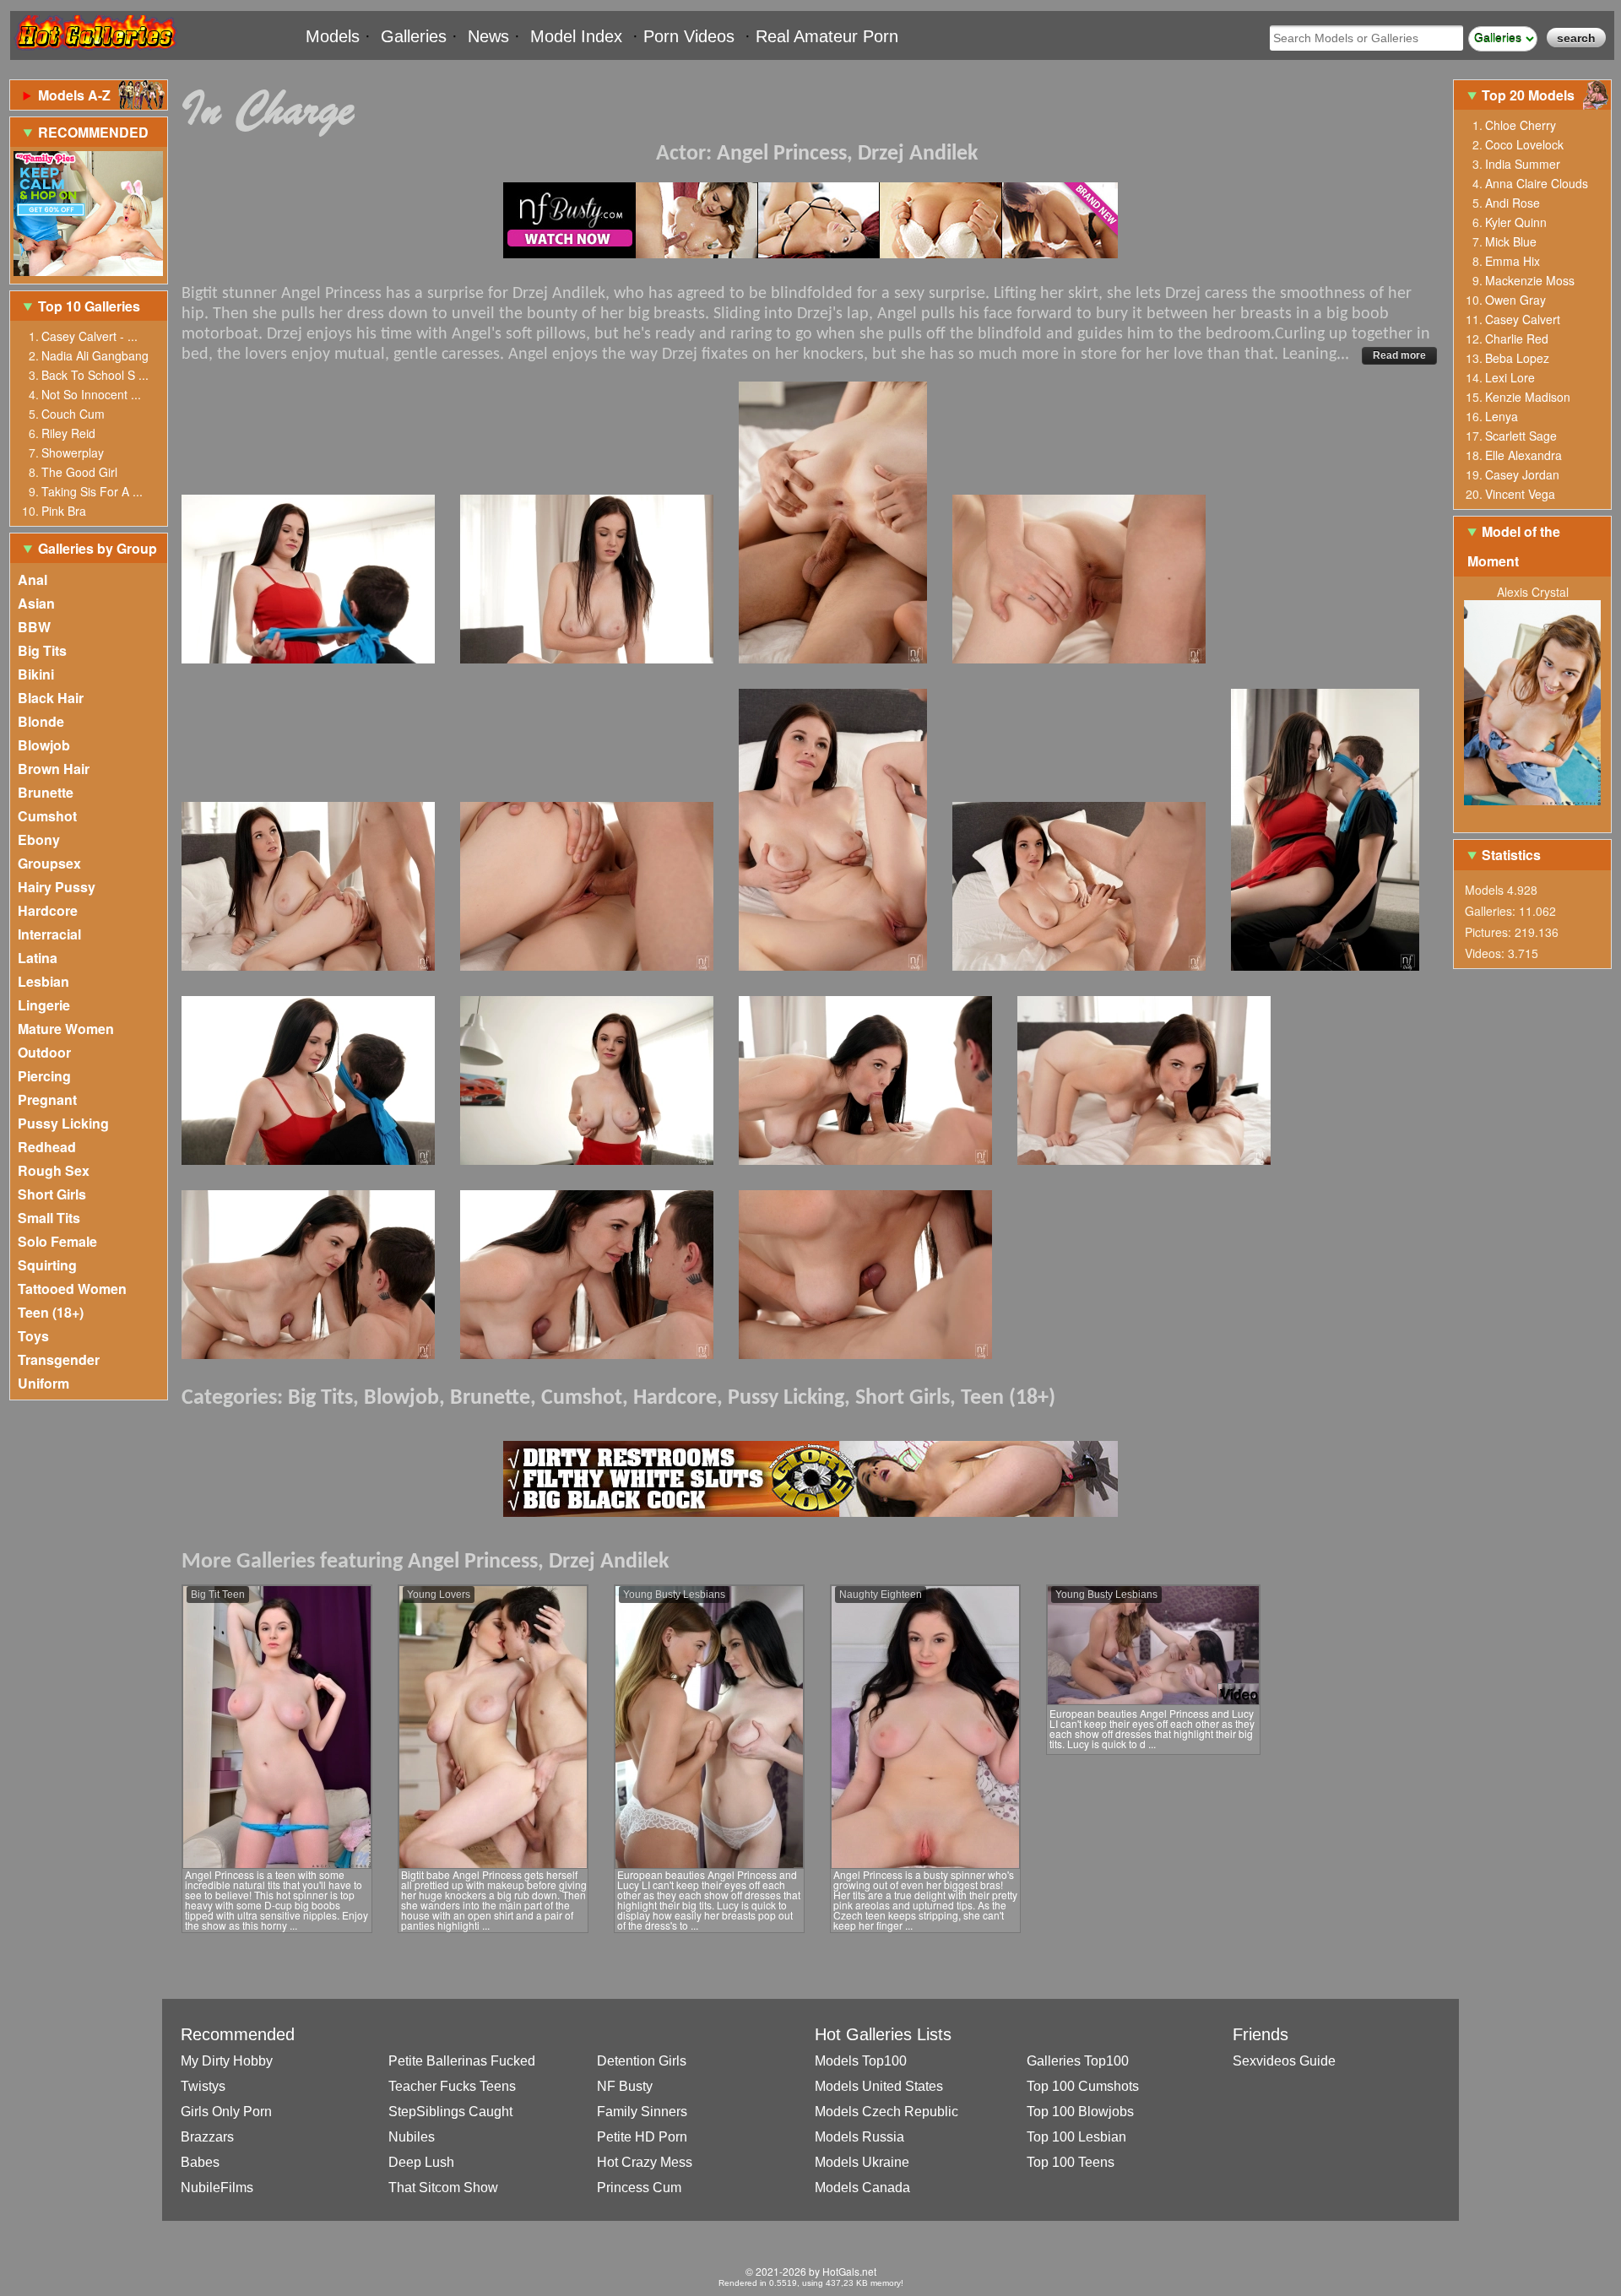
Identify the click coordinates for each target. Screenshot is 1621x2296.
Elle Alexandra (1523, 455)
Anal (33, 579)
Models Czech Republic (886, 2112)
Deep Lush (421, 2162)
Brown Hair (54, 769)
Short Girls (52, 1194)
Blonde (41, 721)
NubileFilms (217, 2188)
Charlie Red (1517, 338)
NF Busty (625, 2086)
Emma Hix (1513, 261)
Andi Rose (1513, 203)
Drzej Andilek (918, 154)
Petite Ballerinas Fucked (462, 2061)
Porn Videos (689, 36)
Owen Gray (1515, 300)
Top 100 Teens (1071, 2162)
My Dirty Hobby (227, 2061)
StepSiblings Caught (450, 2112)
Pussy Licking (63, 1123)
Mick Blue (1511, 241)
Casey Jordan (1522, 474)
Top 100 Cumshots (1083, 2086)
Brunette (46, 792)
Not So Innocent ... (91, 394)
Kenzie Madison (1528, 397)
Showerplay (73, 452)
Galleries (414, 36)
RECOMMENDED (93, 132)
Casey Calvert (1523, 319)
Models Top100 (861, 2061)
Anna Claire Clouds (1537, 183)
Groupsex (49, 863)
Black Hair (51, 698)
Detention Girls (642, 2061)
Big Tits (42, 650)
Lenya (1502, 416)
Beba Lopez (1517, 358)
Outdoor (44, 1052)
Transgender (59, 1359)
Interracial (49, 934)
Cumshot (47, 816)
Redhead (47, 1147)
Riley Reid (68, 433)
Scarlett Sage (1521, 436)
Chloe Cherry (1521, 125)
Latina (38, 958)
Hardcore (48, 910)
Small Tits (49, 1218)
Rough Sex (54, 1170)
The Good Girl (79, 472)
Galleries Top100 (1078, 2061)
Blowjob (44, 745)
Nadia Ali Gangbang (95, 355)
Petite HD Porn (642, 2137)
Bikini (36, 674)
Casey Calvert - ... (89, 336)
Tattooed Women (72, 1289)
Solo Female (57, 1241)
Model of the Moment (1514, 546)
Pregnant (47, 1099)
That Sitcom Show (443, 2188)
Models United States (879, 2086)
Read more (1399, 355)
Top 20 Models (1530, 95)
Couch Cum (73, 414)
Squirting (47, 1265)
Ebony (39, 839)
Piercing (44, 1076)
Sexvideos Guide (1284, 2061)
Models (333, 36)
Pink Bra (64, 511)
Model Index (576, 36)
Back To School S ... (95, 375)
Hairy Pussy (57, 887)
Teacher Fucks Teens (452, 2086)
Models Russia (859, 2137)
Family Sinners (642, 2112)
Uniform (43, 1383)
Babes (200, 2162)
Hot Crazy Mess (645, 2162)
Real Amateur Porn (827, 36)
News (488, 36)
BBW (34, 627)
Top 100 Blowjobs (1080, 2112)
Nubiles (412, 2137)
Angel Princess (782, 154)
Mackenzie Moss (1530, 280)
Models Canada (862, 2188)
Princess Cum (639, 2188)
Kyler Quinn (1516, 222)
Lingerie (44, 1005)
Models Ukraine (862, 2162)
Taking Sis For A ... (92, 491)
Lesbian (43, 981)
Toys (33, 1336)
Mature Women (66, 1029)
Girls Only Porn (226, 2112)
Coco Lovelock (1524, 144)
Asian (36, 603)
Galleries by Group (98, 548)
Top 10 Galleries (89, 306)
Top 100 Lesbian (1076, 2137)
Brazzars (207, 2137)
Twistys (203, 2086)
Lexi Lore (1510, 377)
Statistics (1511, 855)
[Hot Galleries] (95, 53)
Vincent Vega (1520, 494)
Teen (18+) (51, 1312)
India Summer (1523, 164)
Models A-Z (74, 95)
